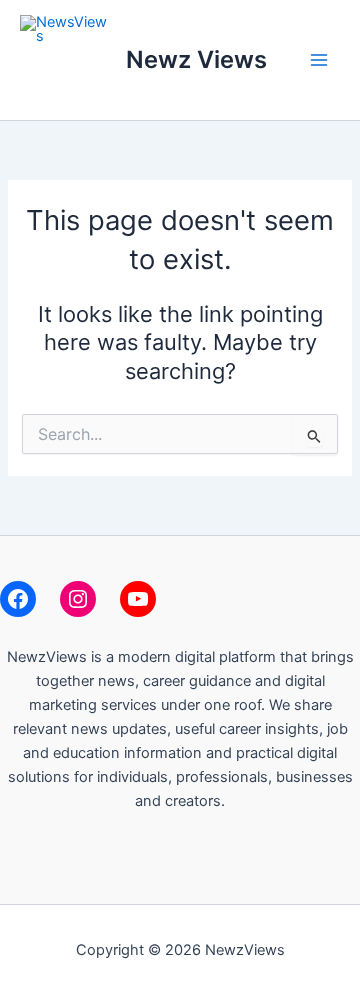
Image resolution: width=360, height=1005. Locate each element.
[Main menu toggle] (319, 60)
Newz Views (196, 59)
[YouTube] (138, 599)
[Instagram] (78, 599)
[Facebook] (18, 599)
